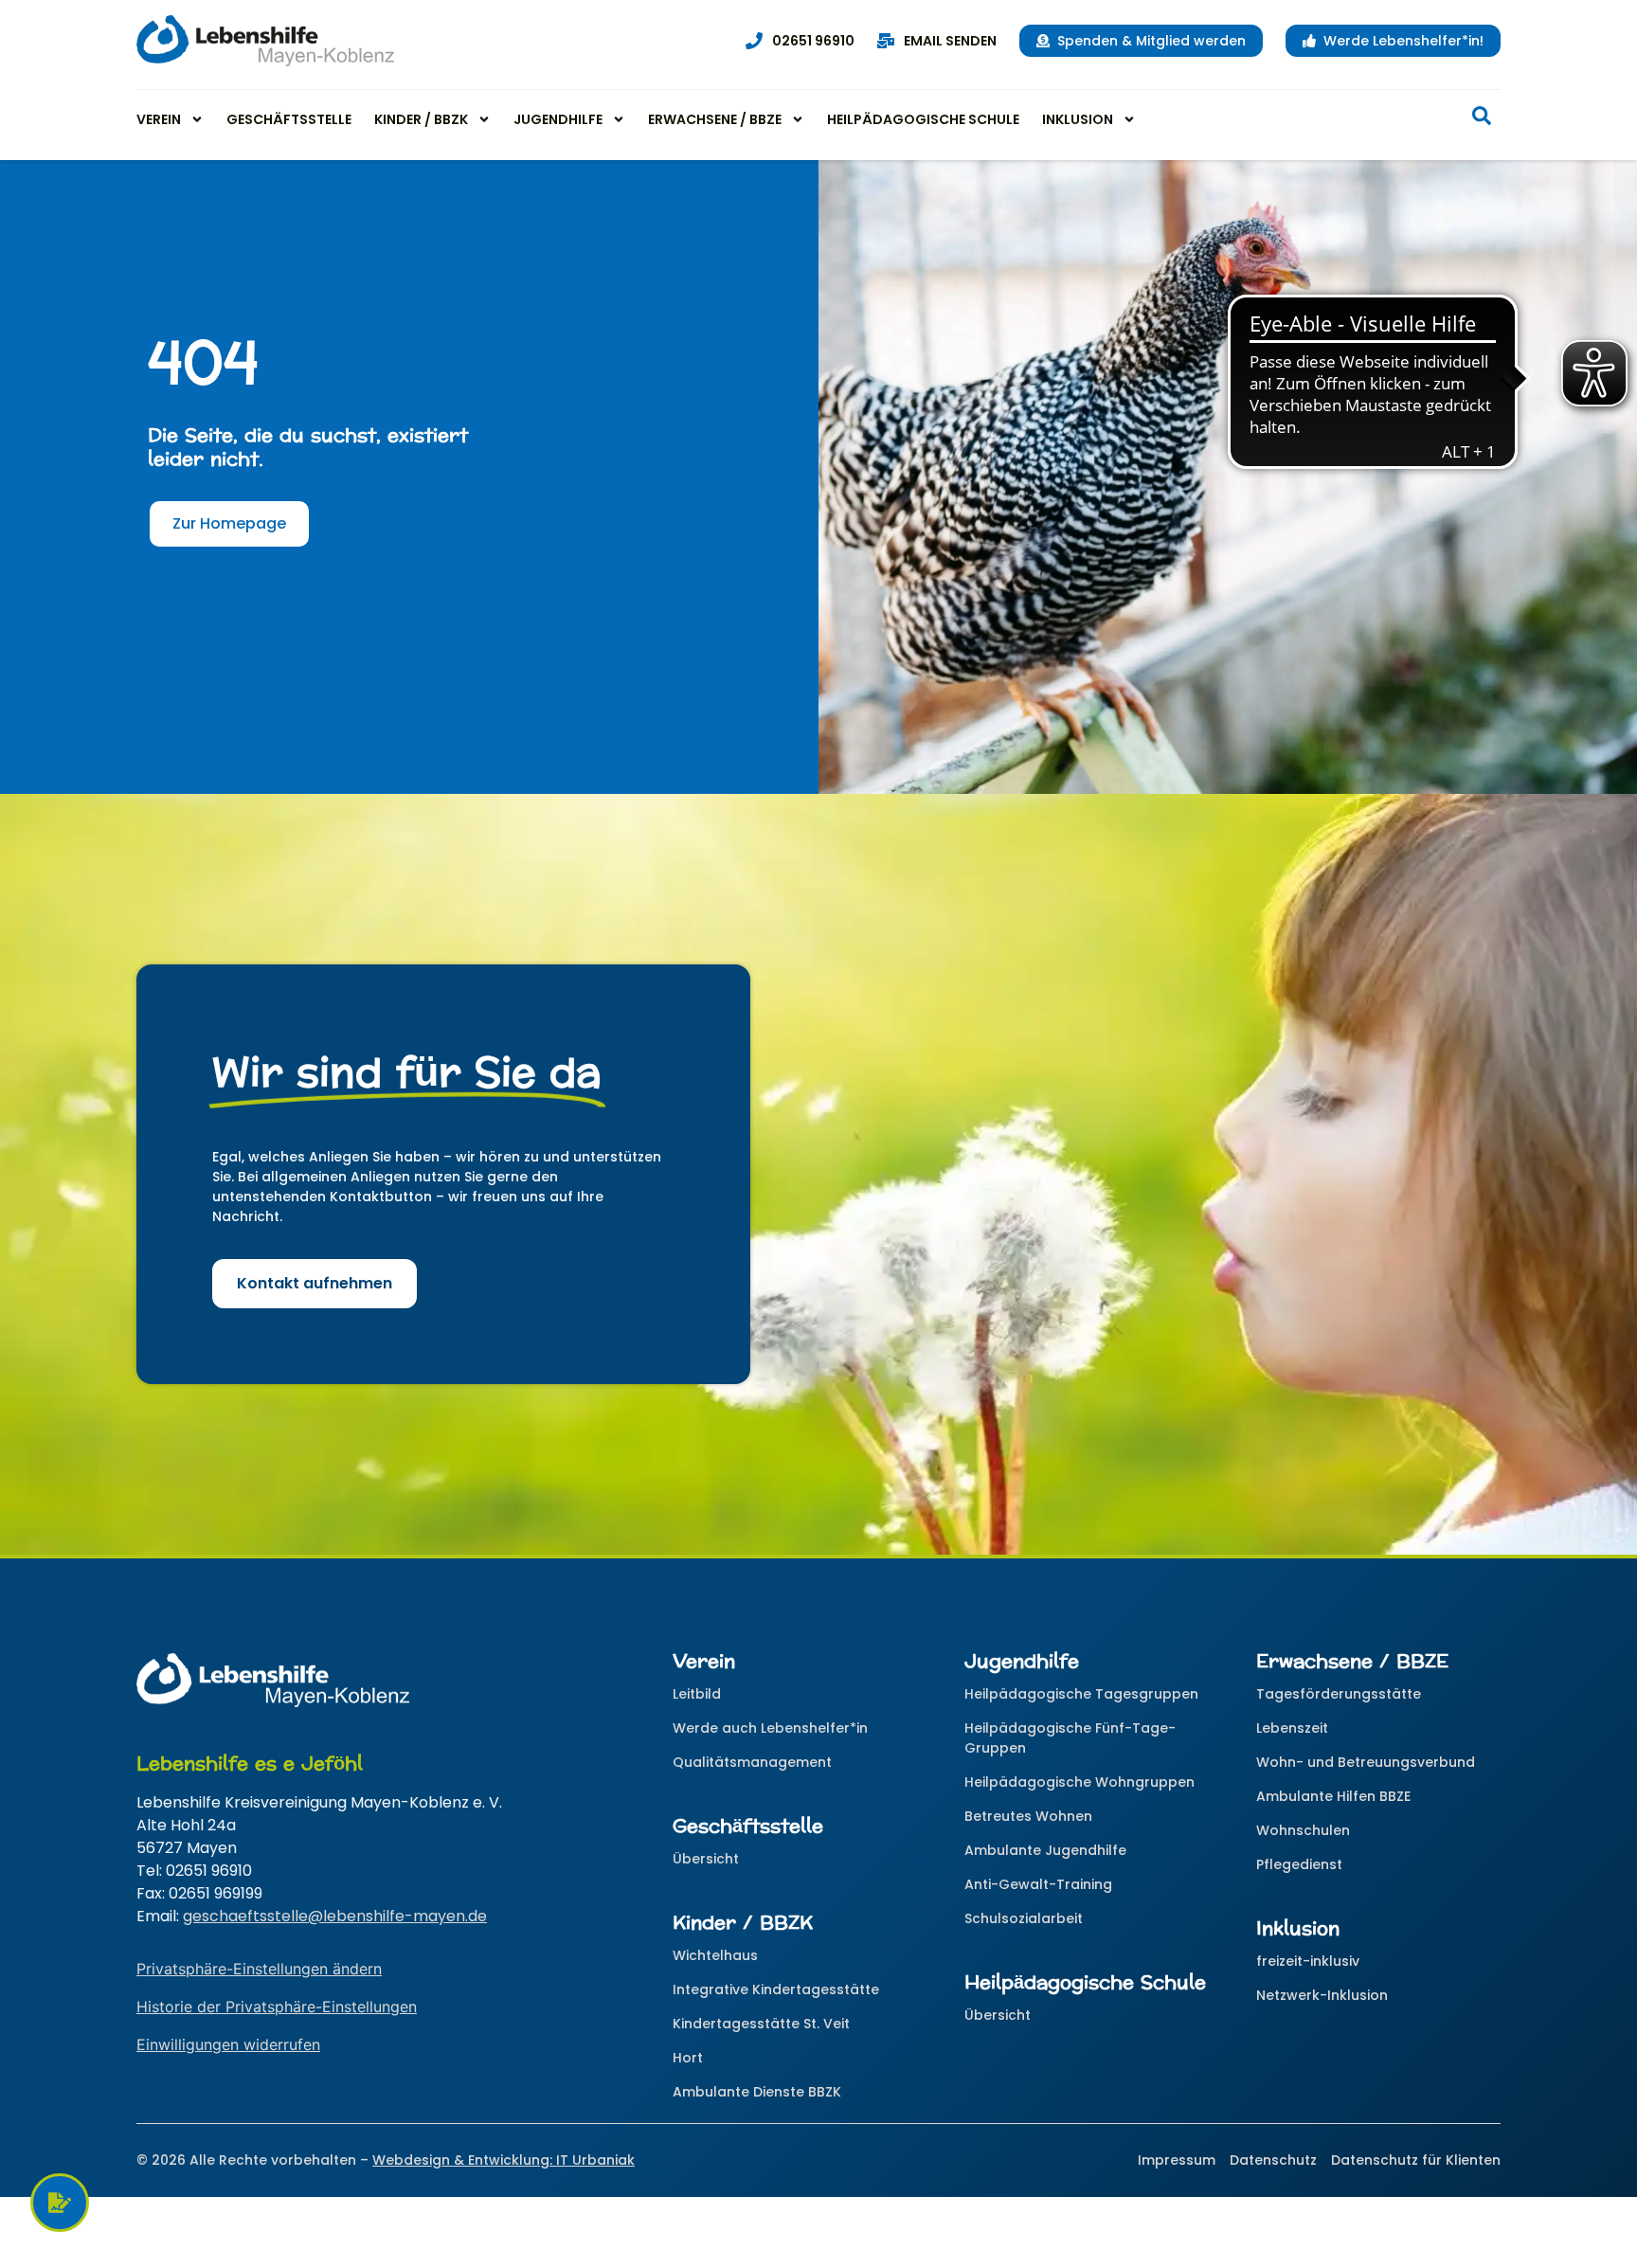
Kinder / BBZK (421, 119)
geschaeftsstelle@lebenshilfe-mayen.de (335, 1916)
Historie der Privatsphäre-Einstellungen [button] (277, 2007)
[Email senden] (886, 41)
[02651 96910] (754, 41)
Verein (159, 119)
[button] (1482, 119)
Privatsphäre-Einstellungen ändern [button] (259, 1969)
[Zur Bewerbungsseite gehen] (60, 2203)
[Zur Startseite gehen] (265, 41)
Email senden (950, 41)
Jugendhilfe (558, 119)
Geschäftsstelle (289, 119)
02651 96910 (813, 41)
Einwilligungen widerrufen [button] (228, 2044)
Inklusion (1078, 119)
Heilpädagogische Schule (923, 119)
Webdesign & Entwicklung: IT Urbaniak (504, 2160)
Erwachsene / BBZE (715, 119)
